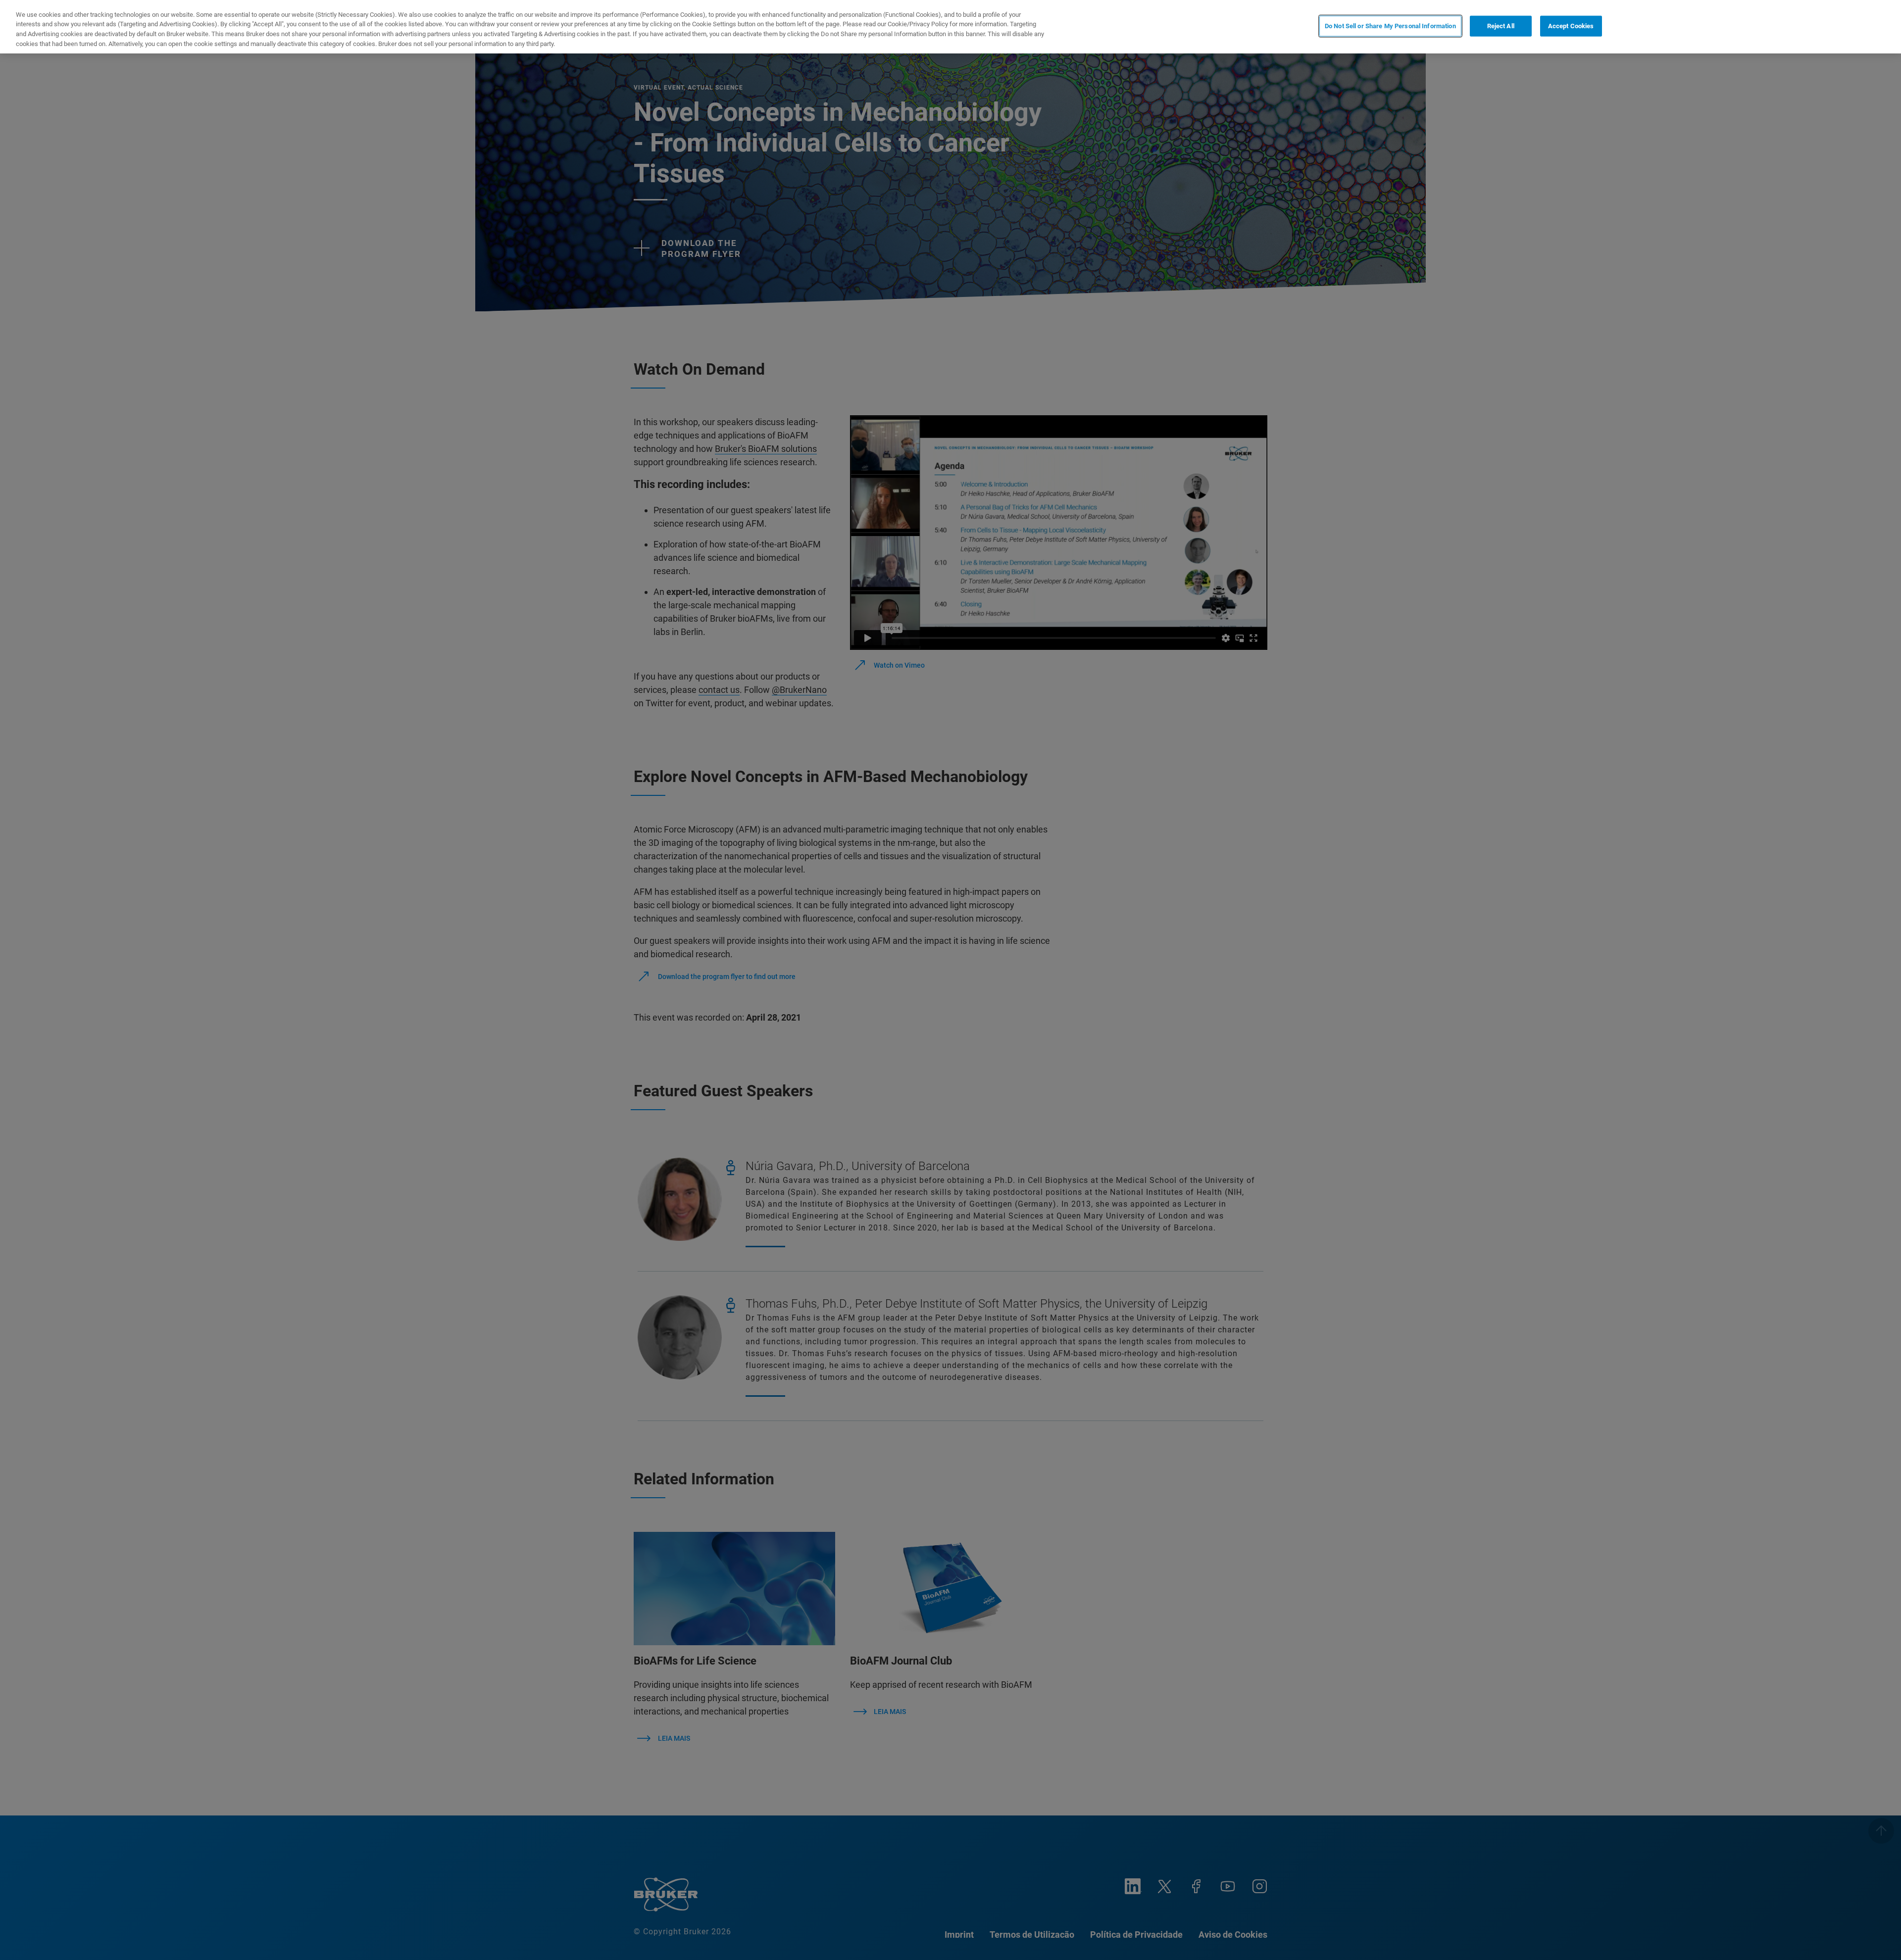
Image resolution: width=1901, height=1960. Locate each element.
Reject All (1501, 26)
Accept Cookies (1571, 26)
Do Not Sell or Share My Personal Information (1390, 26)
